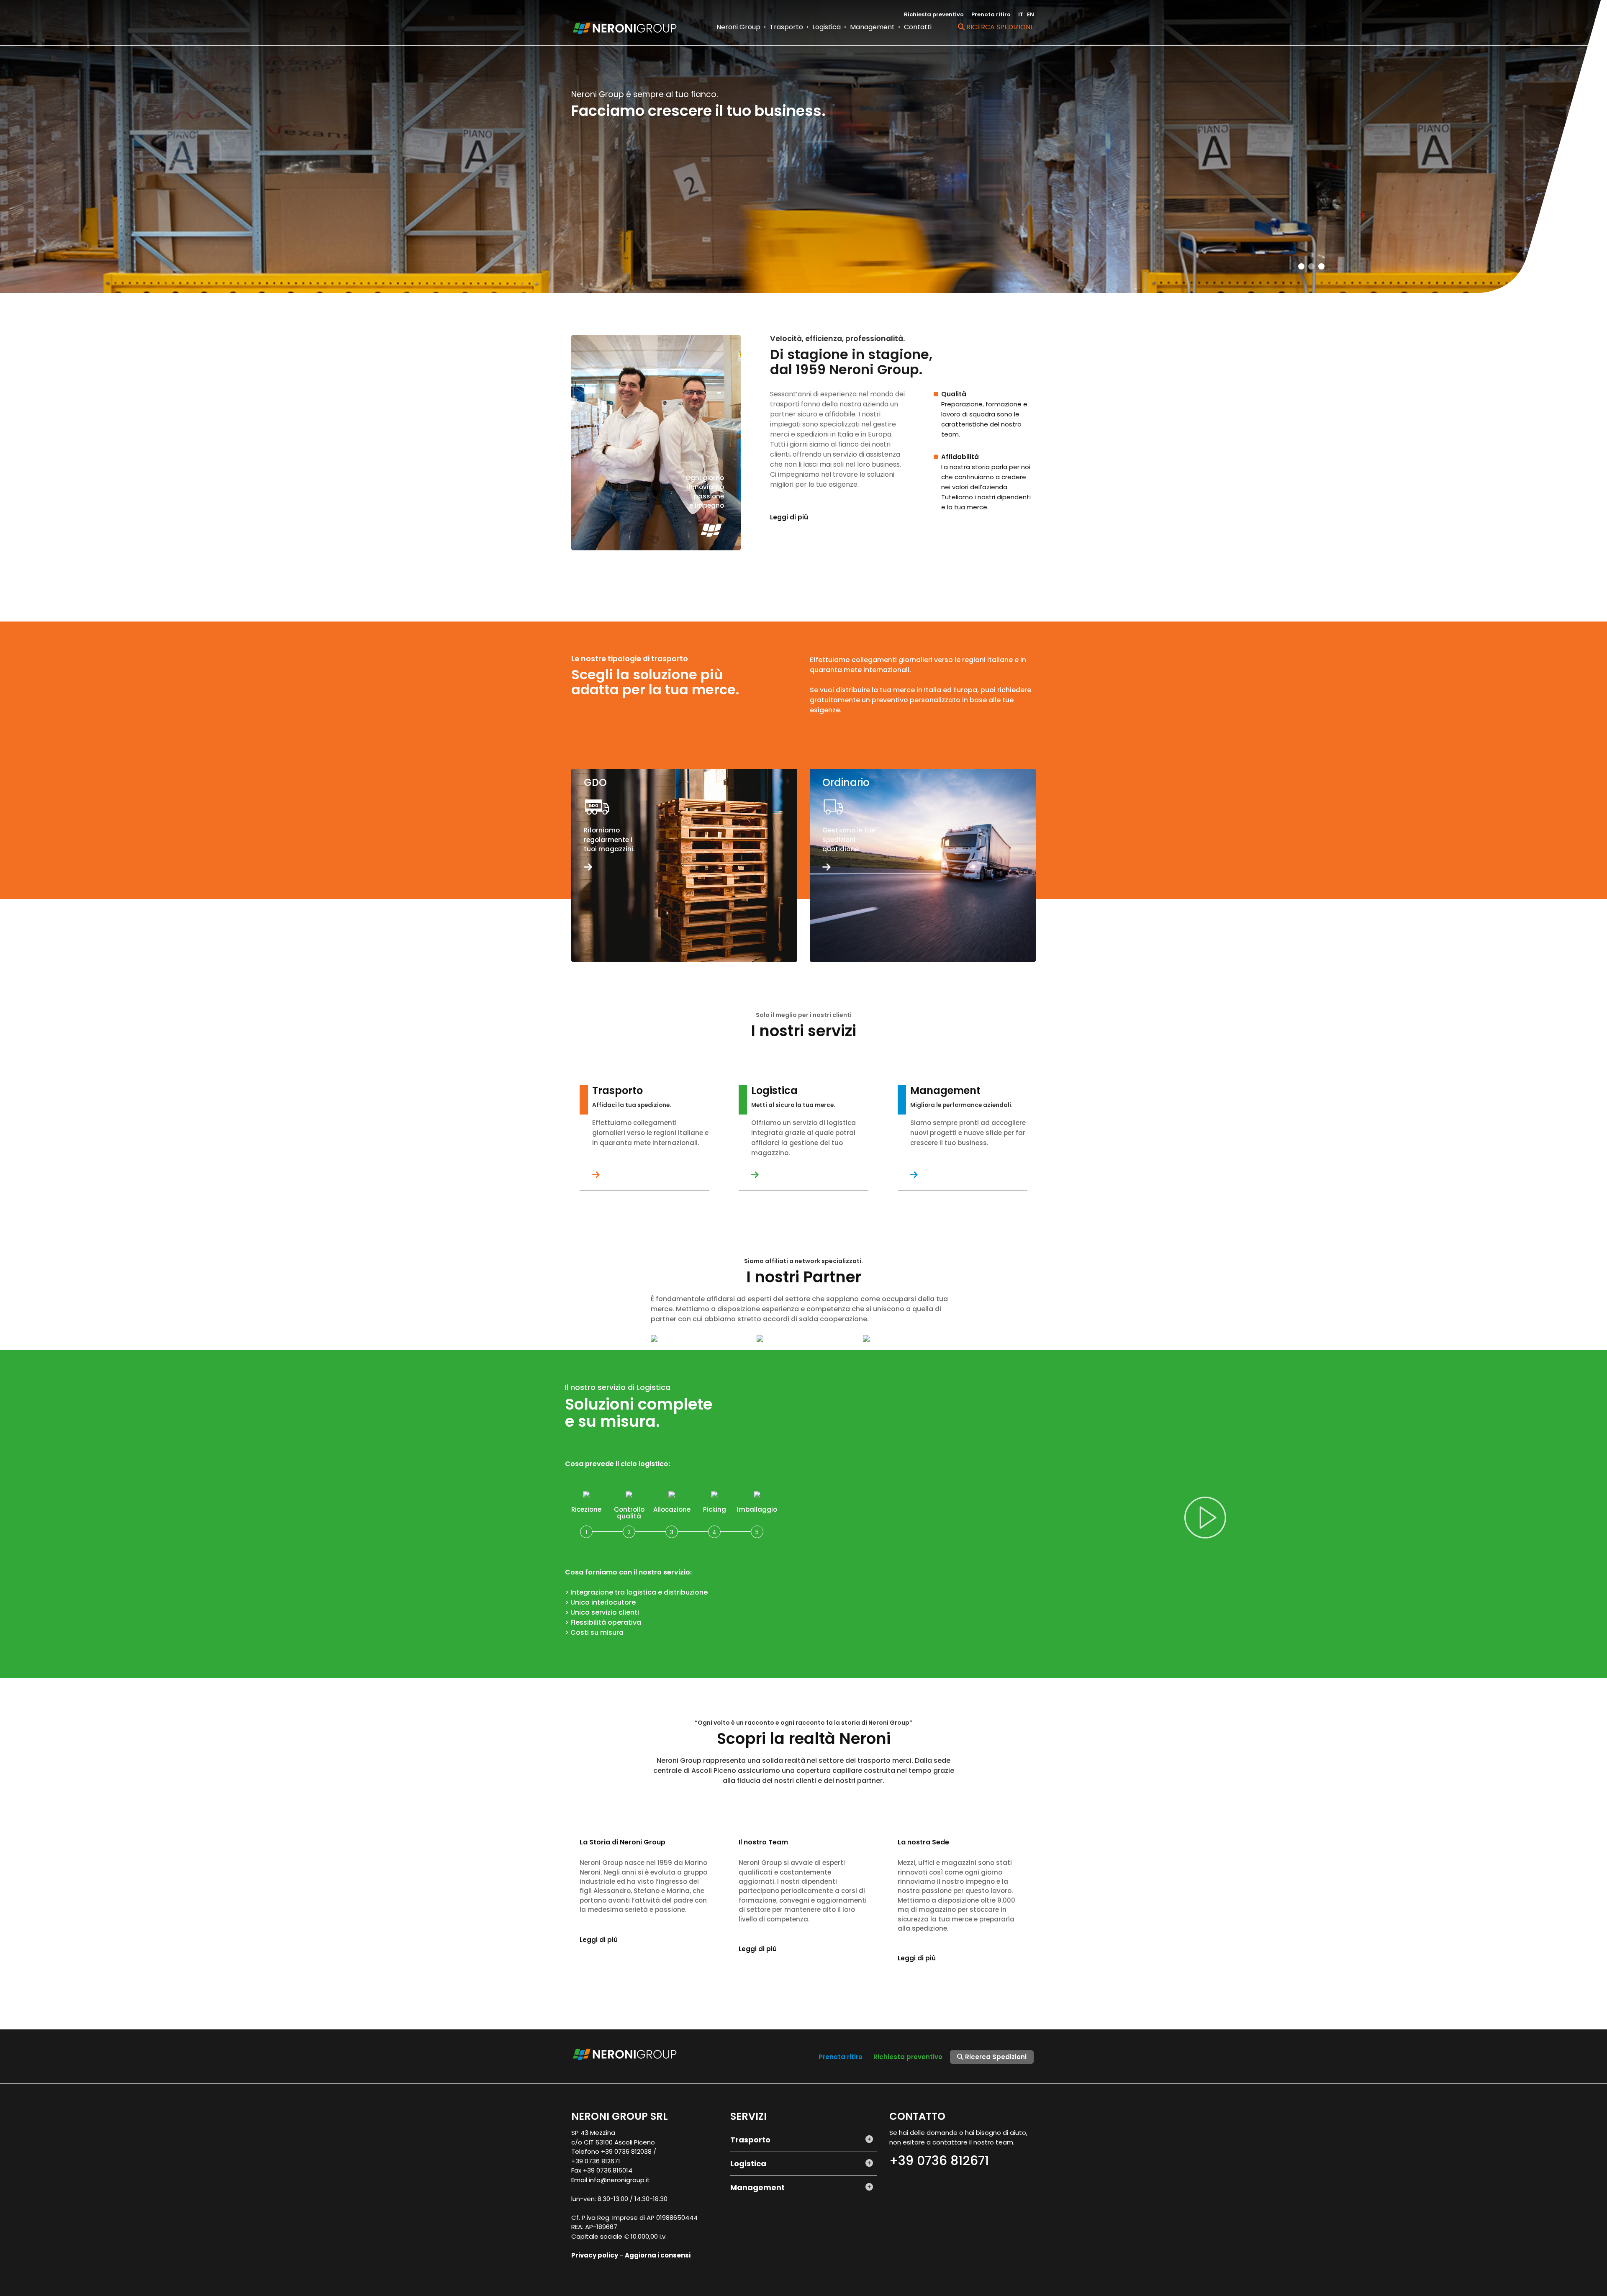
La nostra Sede (923, 1842)
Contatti (918, 27)
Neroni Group (738, 27)
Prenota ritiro (991, 14)
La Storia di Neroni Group (623, 1842)
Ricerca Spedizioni (998, 27)
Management (872, 27)
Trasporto (786, 27)
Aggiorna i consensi (658, 2255)
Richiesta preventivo (934, 14)
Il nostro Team (763, 1842)
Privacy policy (595, 2255)
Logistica (827, 27)
